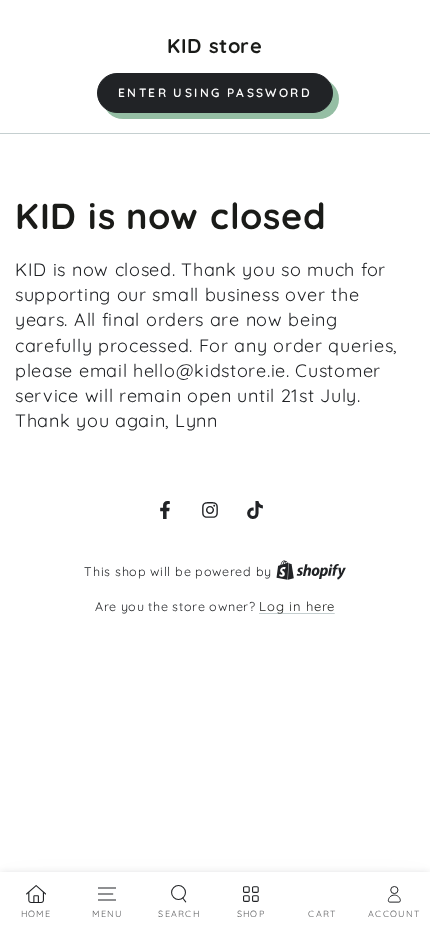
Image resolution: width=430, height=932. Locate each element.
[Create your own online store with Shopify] (311, 571)
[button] (215, 93)
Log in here (297, 606)
